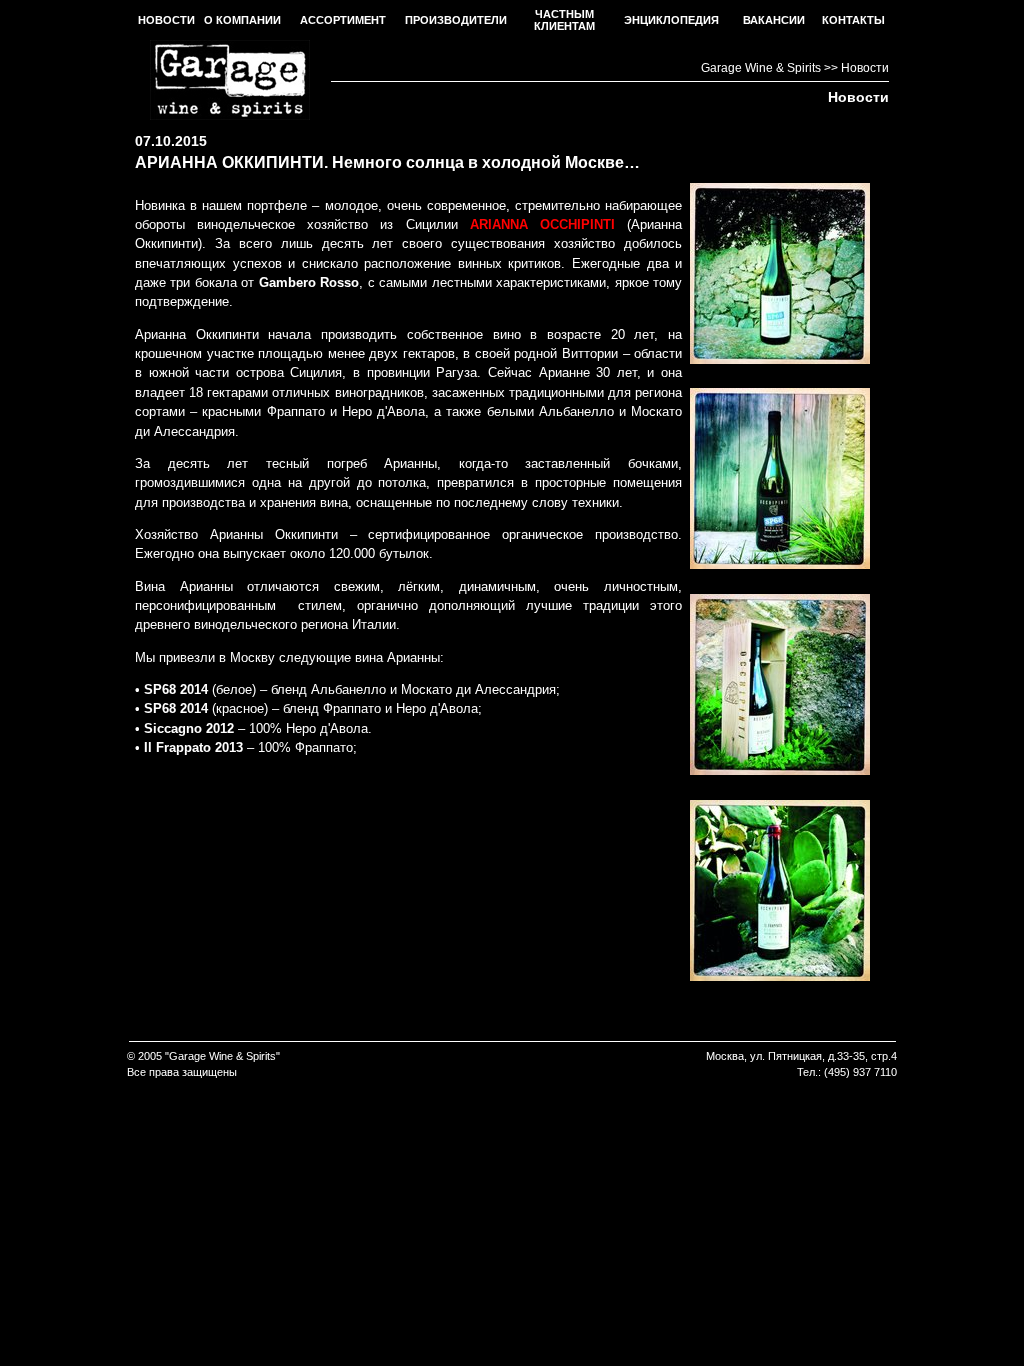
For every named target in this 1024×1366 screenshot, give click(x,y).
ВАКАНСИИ (774, 20)
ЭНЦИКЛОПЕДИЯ (671, 20)
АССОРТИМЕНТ (343, 20)
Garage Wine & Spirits (761, 68)
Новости (865, 68)
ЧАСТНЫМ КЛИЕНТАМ (564, 20)
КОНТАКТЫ (853, 20)
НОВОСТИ (166, 20)
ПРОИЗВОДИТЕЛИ (456, 20)
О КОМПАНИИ (242, 20)
